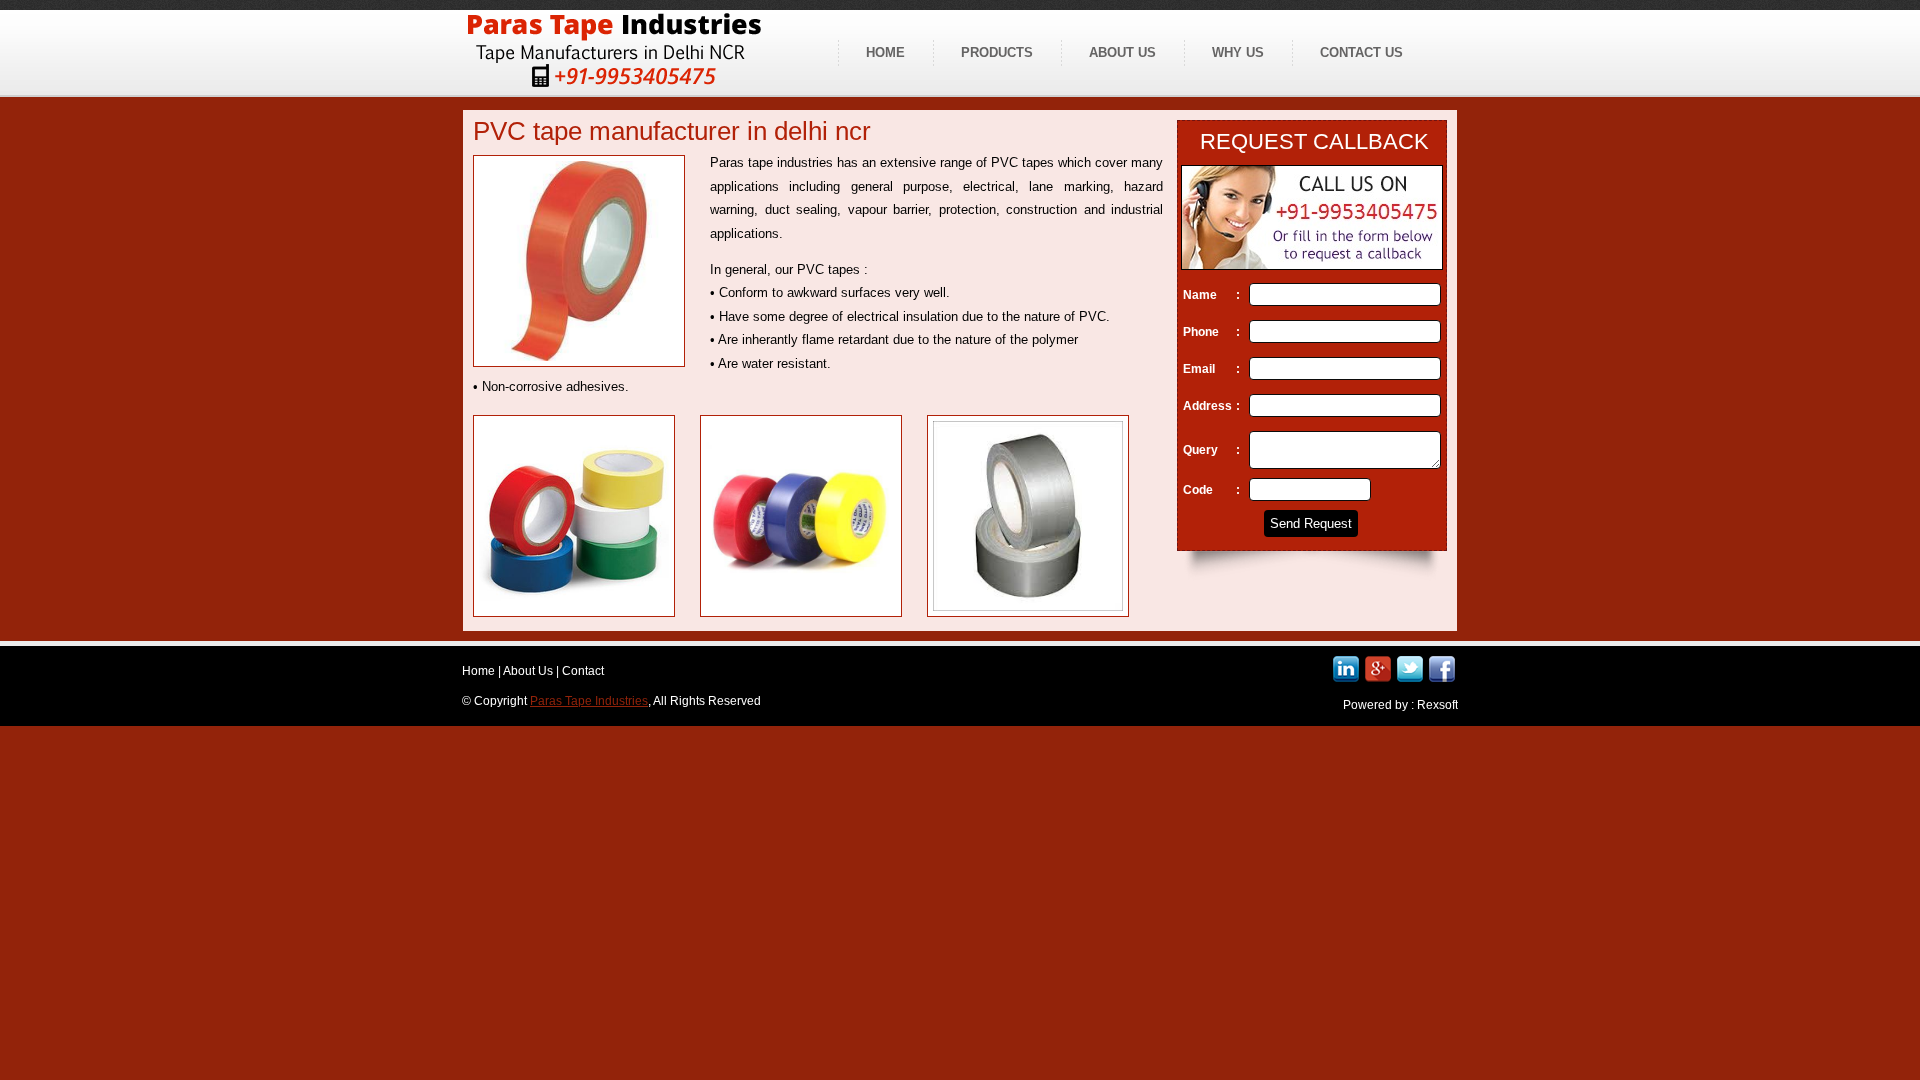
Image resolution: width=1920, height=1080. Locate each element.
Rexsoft (1437, 705)
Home (885, 52)
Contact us (1361, 52)
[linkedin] (1346, 669)
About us (1122, 52)
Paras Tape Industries (589, 701)
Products (997, 52)
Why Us (1238, 52)
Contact (583, 671)
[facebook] (1442, 669)
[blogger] (1378, 669)
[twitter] (1410, 669)
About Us (528, 671)
